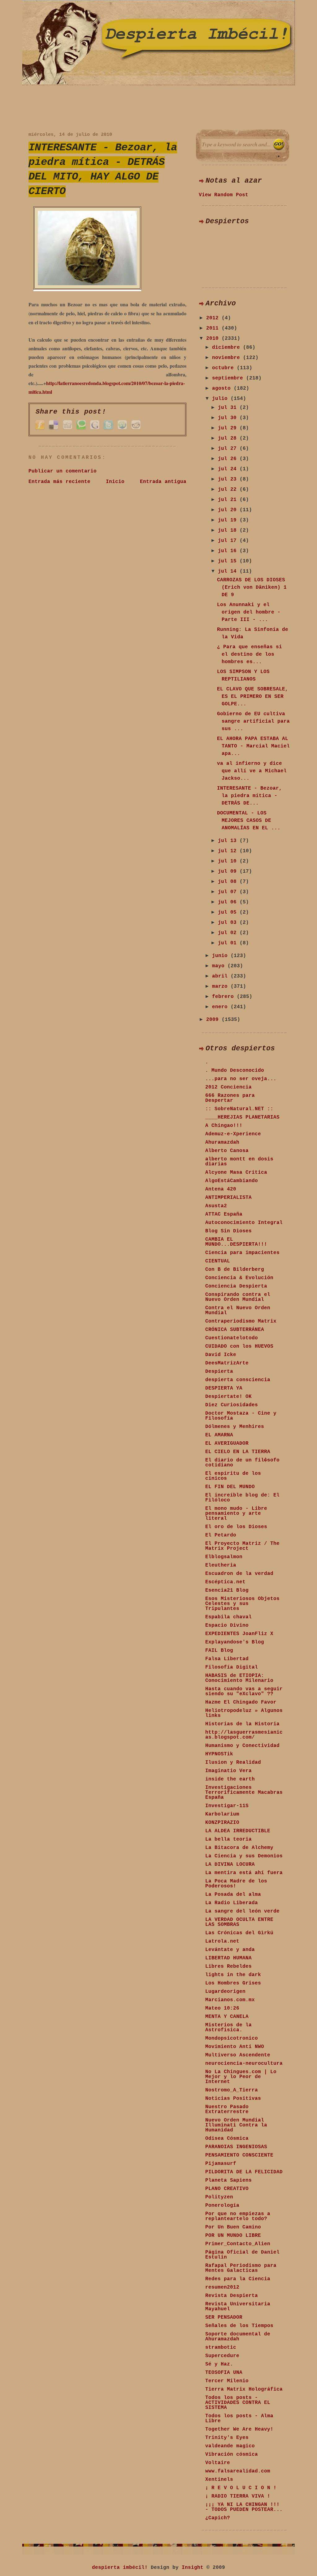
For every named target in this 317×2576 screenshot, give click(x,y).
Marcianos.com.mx (230, 2000)
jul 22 (229, 490)
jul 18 (229, 530)
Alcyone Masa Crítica (236, 1173)
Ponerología (222, 2206)
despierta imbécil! (120, 2568)
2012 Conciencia (228, 1087)
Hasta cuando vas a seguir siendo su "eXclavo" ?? (244, 1691)
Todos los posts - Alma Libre (239, 2419)
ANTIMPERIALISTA (228, 1198)
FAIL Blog (219, 1651)
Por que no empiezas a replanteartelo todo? (238, 2216)
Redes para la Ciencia (238, 2279)
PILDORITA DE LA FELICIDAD (244, 2172)
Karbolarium (222, 1814)
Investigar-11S (227, 1806)
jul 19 (229, 520)
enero (221, 1007)
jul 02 (229, 933)
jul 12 (229, 851)
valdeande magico (230, 2446)
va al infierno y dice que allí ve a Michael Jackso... (252, 771)
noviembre (228, 358)
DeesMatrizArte (227, 1363)
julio (221, 399)
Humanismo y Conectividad (242, 1746)
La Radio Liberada (232, 1903)
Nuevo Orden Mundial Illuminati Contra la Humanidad (236, 2125)
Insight (193, 2568)
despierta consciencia (238, 1380)
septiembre (229, 378)
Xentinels (219, 2480)
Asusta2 (216, 1206)
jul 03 (229, 923)
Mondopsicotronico (232, 2038)
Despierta (219, 1372)
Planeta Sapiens (228, 2180)
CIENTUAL (218, 1261)
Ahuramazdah (222, 1142)
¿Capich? (218, 2518)
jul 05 (229, 912)
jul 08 (229, 882)
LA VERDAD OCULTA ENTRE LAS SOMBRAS (239, 1922)
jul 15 (229, 561)
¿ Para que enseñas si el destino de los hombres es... (250, 654)
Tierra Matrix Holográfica (244, 2389)
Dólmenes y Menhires (235, 1427)
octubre (224, 368)
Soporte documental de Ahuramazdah (238, 2337)
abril (221, 976)
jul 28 (229, 438)
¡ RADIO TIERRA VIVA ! (238, 2496)
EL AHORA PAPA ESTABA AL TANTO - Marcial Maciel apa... (253, 746)
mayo (220, 966)
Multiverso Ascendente (238, 2055)
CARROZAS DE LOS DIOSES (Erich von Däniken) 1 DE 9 (252, 587)
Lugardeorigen (225, 1992)
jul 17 (229, 541)
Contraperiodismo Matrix (241, 1321)
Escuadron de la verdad (239, 1574)
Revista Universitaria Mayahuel (238, 2307)
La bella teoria (228, 1839)
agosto (223, 388)
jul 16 (229, 551)
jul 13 (229, 841)
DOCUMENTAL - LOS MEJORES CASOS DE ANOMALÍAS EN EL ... (249, 821)
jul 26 (229, 459)
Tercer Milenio (227, 2381)
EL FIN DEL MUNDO (230, 1487)
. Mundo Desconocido (235, 1071)
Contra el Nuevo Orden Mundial (238, 1310)
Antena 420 (221, 1189)
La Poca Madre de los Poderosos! (236, 1884)
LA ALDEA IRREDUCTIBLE (238, 1831)
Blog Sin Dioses (228, 1231)
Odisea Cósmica (227, 2139)
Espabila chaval (228, 1617)
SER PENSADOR (224, 2317)
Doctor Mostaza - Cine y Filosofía (241, 1416)
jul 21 (229, 500)
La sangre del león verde (242, 1911)
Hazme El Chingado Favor (241, 1702)
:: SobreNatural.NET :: (239, 1109)
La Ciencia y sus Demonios (244, 1856)
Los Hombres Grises (233, 1983)
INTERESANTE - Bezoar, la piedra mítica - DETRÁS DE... (250, 796)
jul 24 (229, 469)
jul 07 (229, 892)
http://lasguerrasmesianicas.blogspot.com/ (244, 1735)
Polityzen (219, 2197)
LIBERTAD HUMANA (228, 1958)
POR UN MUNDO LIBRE (233, 2236)
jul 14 (229, 571)
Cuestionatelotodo (232, 1338)
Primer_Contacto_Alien (238, 2244)
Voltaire (218, 2463)
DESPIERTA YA (224, 1388)
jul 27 (229, 449)
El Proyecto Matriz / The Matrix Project (242, 1546)
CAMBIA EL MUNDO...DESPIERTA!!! (236, 1242)
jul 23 (229, 479)
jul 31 (229, 408)
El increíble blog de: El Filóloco (242, 1498)
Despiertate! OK (228, 1397)
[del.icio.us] (54, 429)
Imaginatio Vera (228, 1771)
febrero (224, 997)
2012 (214, 318)
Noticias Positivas (233, 2099)
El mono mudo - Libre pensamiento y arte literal (236, 1514)
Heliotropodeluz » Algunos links (244, 1713)
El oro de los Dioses (236, 1527)
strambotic (221, 2348)
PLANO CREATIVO (227, 2189)
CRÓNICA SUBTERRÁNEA (235, 1330)
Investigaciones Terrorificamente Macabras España (244, 1793)
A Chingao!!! (224, 1126)
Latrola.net (222, 1941)
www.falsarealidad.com (238, 2471)
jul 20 (229, 510)
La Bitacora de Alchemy (239, 1848)
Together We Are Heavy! (239, 2429)
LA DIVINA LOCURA (230, 1864)
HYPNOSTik (219, 1754)
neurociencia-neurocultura (244, 2064)
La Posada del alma (233, 1895)
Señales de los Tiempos (239, 2326)
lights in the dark (233, 1975)
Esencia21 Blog (227, 1590)
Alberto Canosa (227, 1151)
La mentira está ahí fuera (244, 1873)
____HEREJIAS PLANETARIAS (242, 1117)
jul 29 (229, 428)
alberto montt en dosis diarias (239, 1162)
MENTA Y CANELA (227, 2017)
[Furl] (40, 429)
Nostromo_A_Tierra (232, 2090)
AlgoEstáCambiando (232, 1181)
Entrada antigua (163, 482)
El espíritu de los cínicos (233, 1476)
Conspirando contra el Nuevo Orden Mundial (238, 1297)
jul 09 (229, 871)
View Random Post (224, 195)
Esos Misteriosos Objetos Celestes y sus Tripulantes (242, 1604)
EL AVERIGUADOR (227, 1443)
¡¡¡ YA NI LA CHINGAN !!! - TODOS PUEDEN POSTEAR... (244, 2507)
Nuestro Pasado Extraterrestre (227, 2109)
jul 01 (229, 943)
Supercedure (222, 2356)
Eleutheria (221, 1565)
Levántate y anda (230, 1950)
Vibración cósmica (232, 2454)
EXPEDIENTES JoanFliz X (239, 1634)
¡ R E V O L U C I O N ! (241, 2488)
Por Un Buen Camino (233, 2227)
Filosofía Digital (232, 1667)
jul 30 (229, 418)
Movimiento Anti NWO (235, 2047)
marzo (221, 987)
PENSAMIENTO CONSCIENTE (239, 2155)
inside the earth (230, 1779)
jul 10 (229, 861)
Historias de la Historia (242, 1724)
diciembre (228, 348)
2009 (214, 1020)
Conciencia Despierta (236, 1286)
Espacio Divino (227, 1625)
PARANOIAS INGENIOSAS (236, 2147)
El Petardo (221, 1535)
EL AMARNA (219, 1435)
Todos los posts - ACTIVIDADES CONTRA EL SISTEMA (238, 2403)
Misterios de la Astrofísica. (228, 2028)
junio (221, 956)
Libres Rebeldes (228, 1966)
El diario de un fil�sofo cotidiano (242, 1463)
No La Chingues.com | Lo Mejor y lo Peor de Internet (241, 2077)
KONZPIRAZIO (222, 1823)
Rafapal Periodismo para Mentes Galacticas (241, 2268)
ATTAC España (224, 1214)
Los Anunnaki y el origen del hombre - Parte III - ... (249, 612)
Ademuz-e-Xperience (233, 1134)
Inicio (115, 482)
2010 (214, 339)
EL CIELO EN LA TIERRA (238, 1452)
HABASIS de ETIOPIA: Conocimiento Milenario (239, 1678)
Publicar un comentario (63, 471)
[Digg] (67, 429)
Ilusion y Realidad (233, 1762)
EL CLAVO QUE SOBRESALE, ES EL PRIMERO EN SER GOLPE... (253, 697)
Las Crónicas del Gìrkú (239, 1933)
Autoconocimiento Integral (244, 1223)
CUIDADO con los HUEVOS (239, 1346)
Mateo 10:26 (222, 2008)
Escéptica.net (225, 1582)
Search (279, 144)
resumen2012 (222, 2287)
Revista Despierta (232, 2296)
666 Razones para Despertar (230, 1098)
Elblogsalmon (224, 1557)
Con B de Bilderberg (235, 1270)
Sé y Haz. (219, 2364)
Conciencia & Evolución (239, 1278)
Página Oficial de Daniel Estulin (242, 2255)
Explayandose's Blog (235, 1642)
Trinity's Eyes (227, 2438)
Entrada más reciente (59, 482)
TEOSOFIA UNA (224, 2373)
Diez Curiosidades (232, 1405)
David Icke (221, 1355)
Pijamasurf (221, 2164)
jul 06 (229, 902)
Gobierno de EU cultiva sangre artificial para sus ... (253, 721)
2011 (214, 328)
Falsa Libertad (227, 1659)
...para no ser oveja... (241, 1079)
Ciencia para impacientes (242, 1253)
